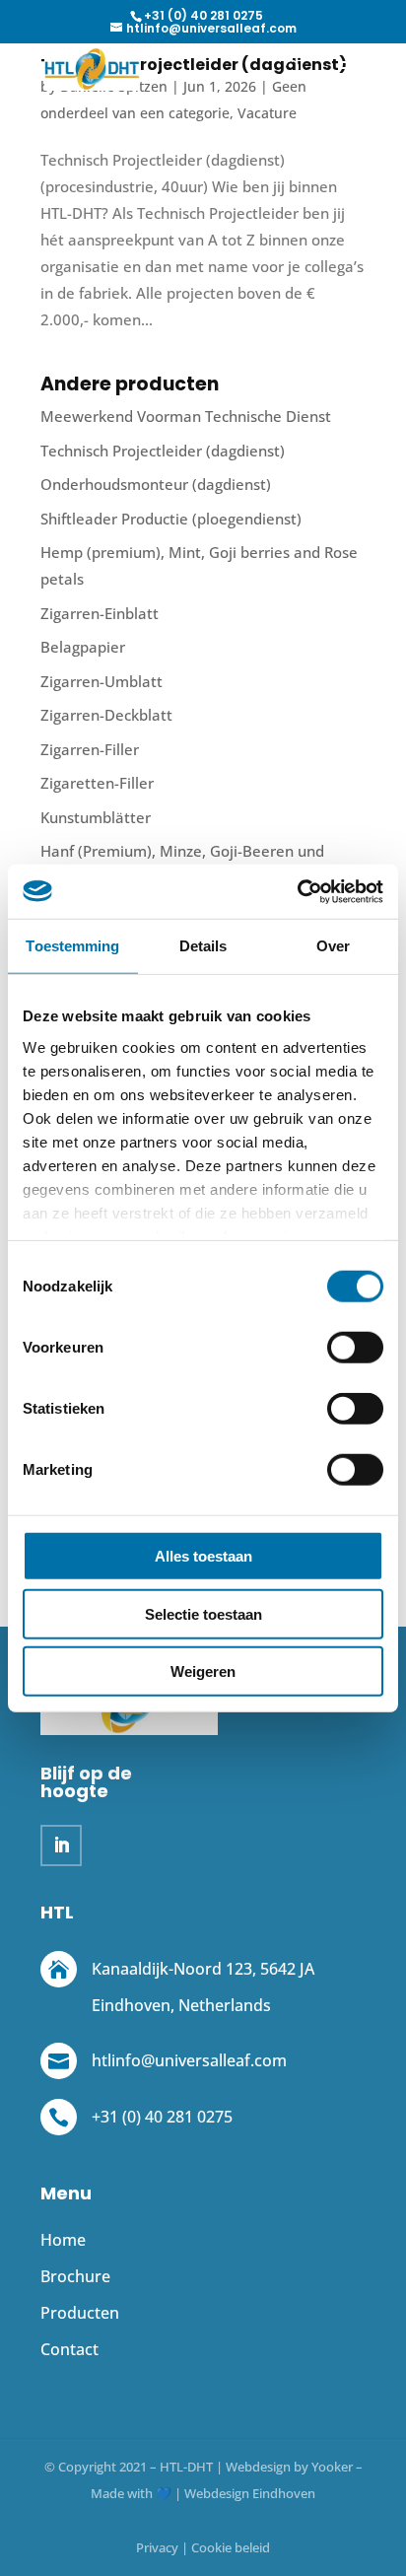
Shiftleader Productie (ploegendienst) (171, 519)
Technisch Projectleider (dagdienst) (163, 451)
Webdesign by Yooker (289, 2467)
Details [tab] (203, 946)
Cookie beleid (231, 2547)
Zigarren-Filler (90, 749)
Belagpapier (83, 647)
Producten (80, 2313)
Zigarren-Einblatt (100, 613)
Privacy (157, 2547)
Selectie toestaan (203, 1613)
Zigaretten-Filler (97, 783)
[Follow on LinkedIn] (61, 1845)
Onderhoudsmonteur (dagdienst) (156, 484)
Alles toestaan (203, 1556)
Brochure (75, 2276)
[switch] (355, 1348)
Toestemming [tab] (72, 946)
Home (63, 2240)
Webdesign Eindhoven (250, 2493)
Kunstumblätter (96, 817)
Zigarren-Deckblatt (106, 715)
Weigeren (203, 1671)
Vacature (267, 113)
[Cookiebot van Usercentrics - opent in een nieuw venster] (297, 891)
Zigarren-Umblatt (101, 681)
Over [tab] (333, 946)
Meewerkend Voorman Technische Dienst (186, 416)
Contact (69, 2349)
